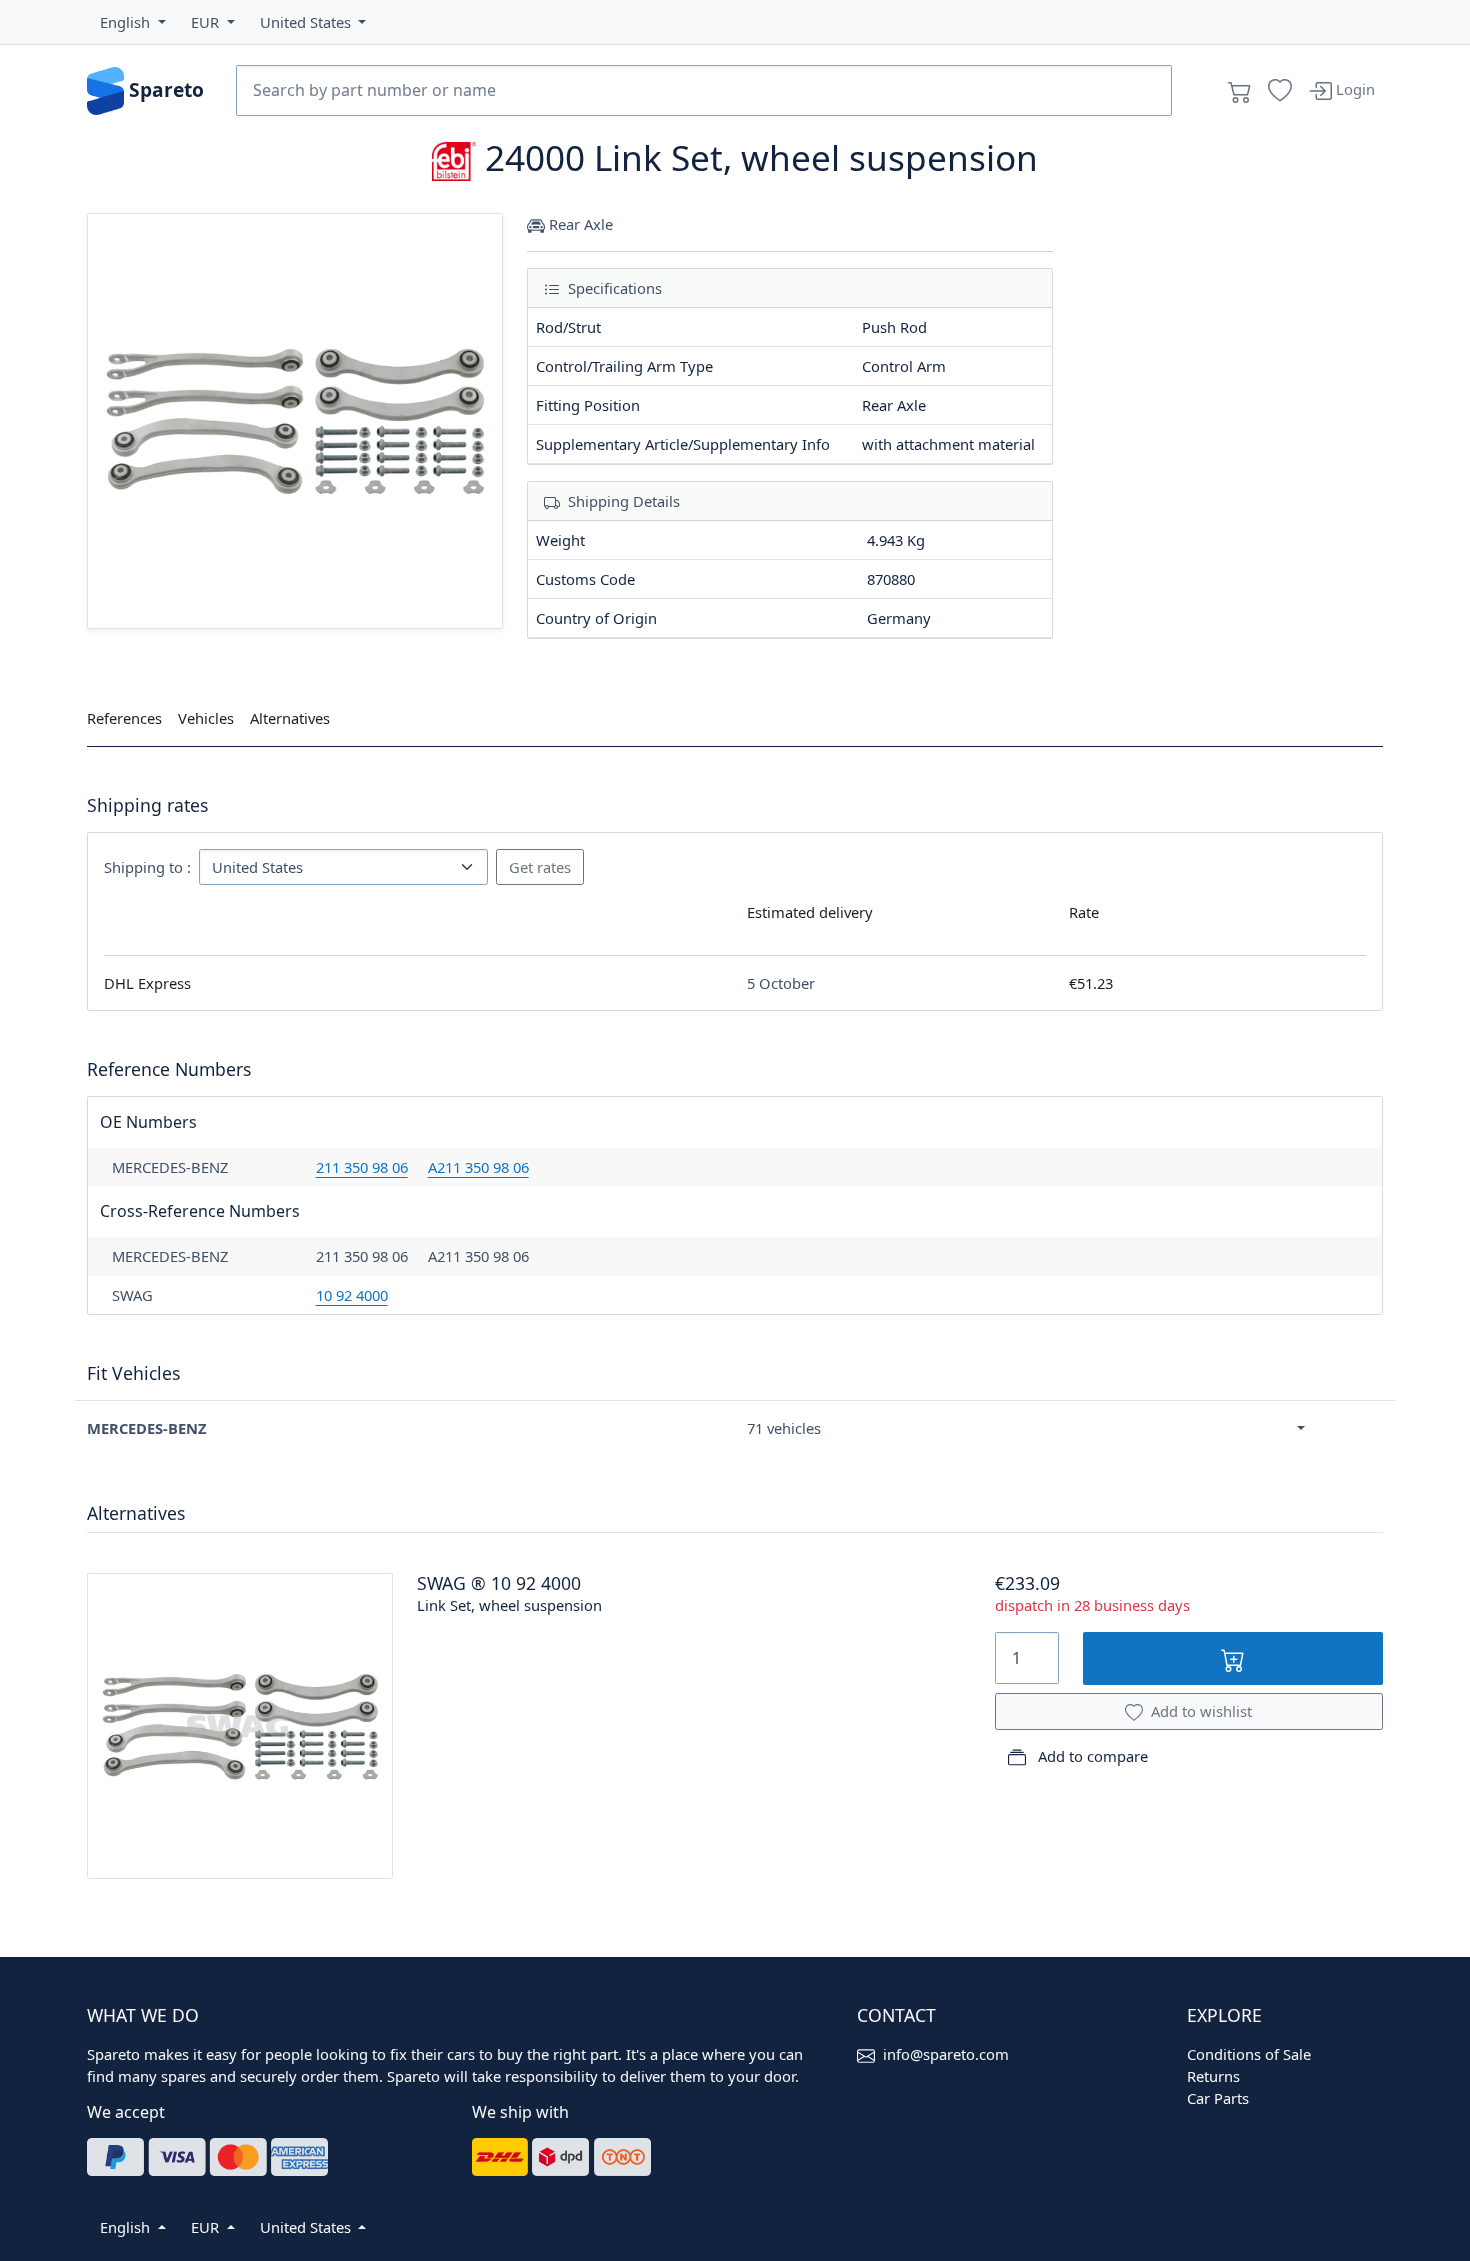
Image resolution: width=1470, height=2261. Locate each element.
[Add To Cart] (1233, 1658)
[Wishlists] (1280, 91)
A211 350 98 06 (478, 1167)
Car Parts (1218, 2098)
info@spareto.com (946, 2054)
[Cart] (1240, 91)
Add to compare (1091, 1756)
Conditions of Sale (1249, 2054)
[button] (133, 22)
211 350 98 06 (362, 1167)
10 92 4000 (352, 1295)
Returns (1213, 2076)
